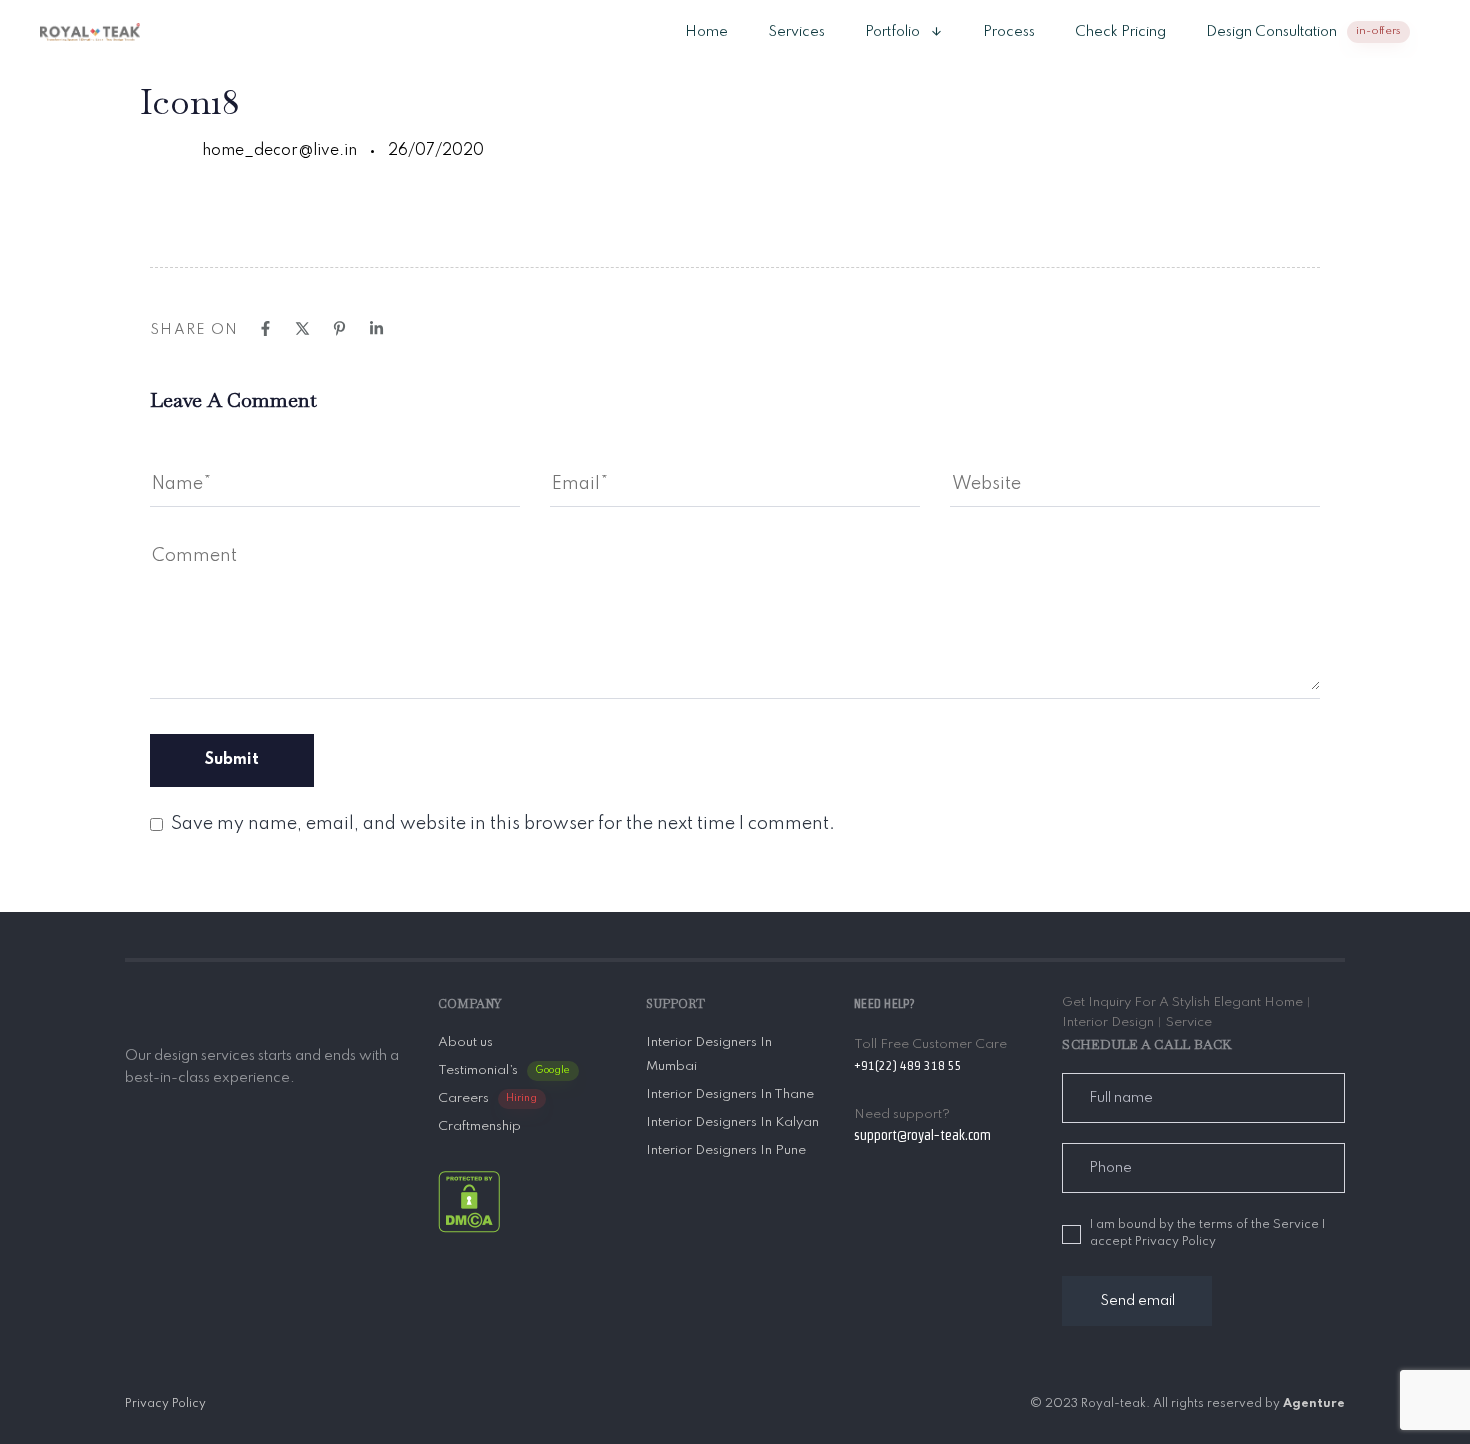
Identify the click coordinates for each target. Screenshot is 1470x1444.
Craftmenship (479, 1126)
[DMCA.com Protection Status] (469, 1201)
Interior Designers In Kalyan (732, 1122)
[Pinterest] (339, 328)
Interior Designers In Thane (730, 1094)
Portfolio (892, 32)
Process (1009, 32)
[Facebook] (265, 328)
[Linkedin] (376, 328)
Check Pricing (1120, 32)
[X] (302, 328)
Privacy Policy (165, 1404)
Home (706, 32)
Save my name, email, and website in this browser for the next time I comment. (503, 824)
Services (796, 32)
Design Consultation (1303, 32)
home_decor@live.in (279, 151)
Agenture (1314, 1404)
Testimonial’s (504, 1070)
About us (465, 1042)
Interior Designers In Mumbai (709, 1054)
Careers (488, 1098)
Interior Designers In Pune (726, 1150)
